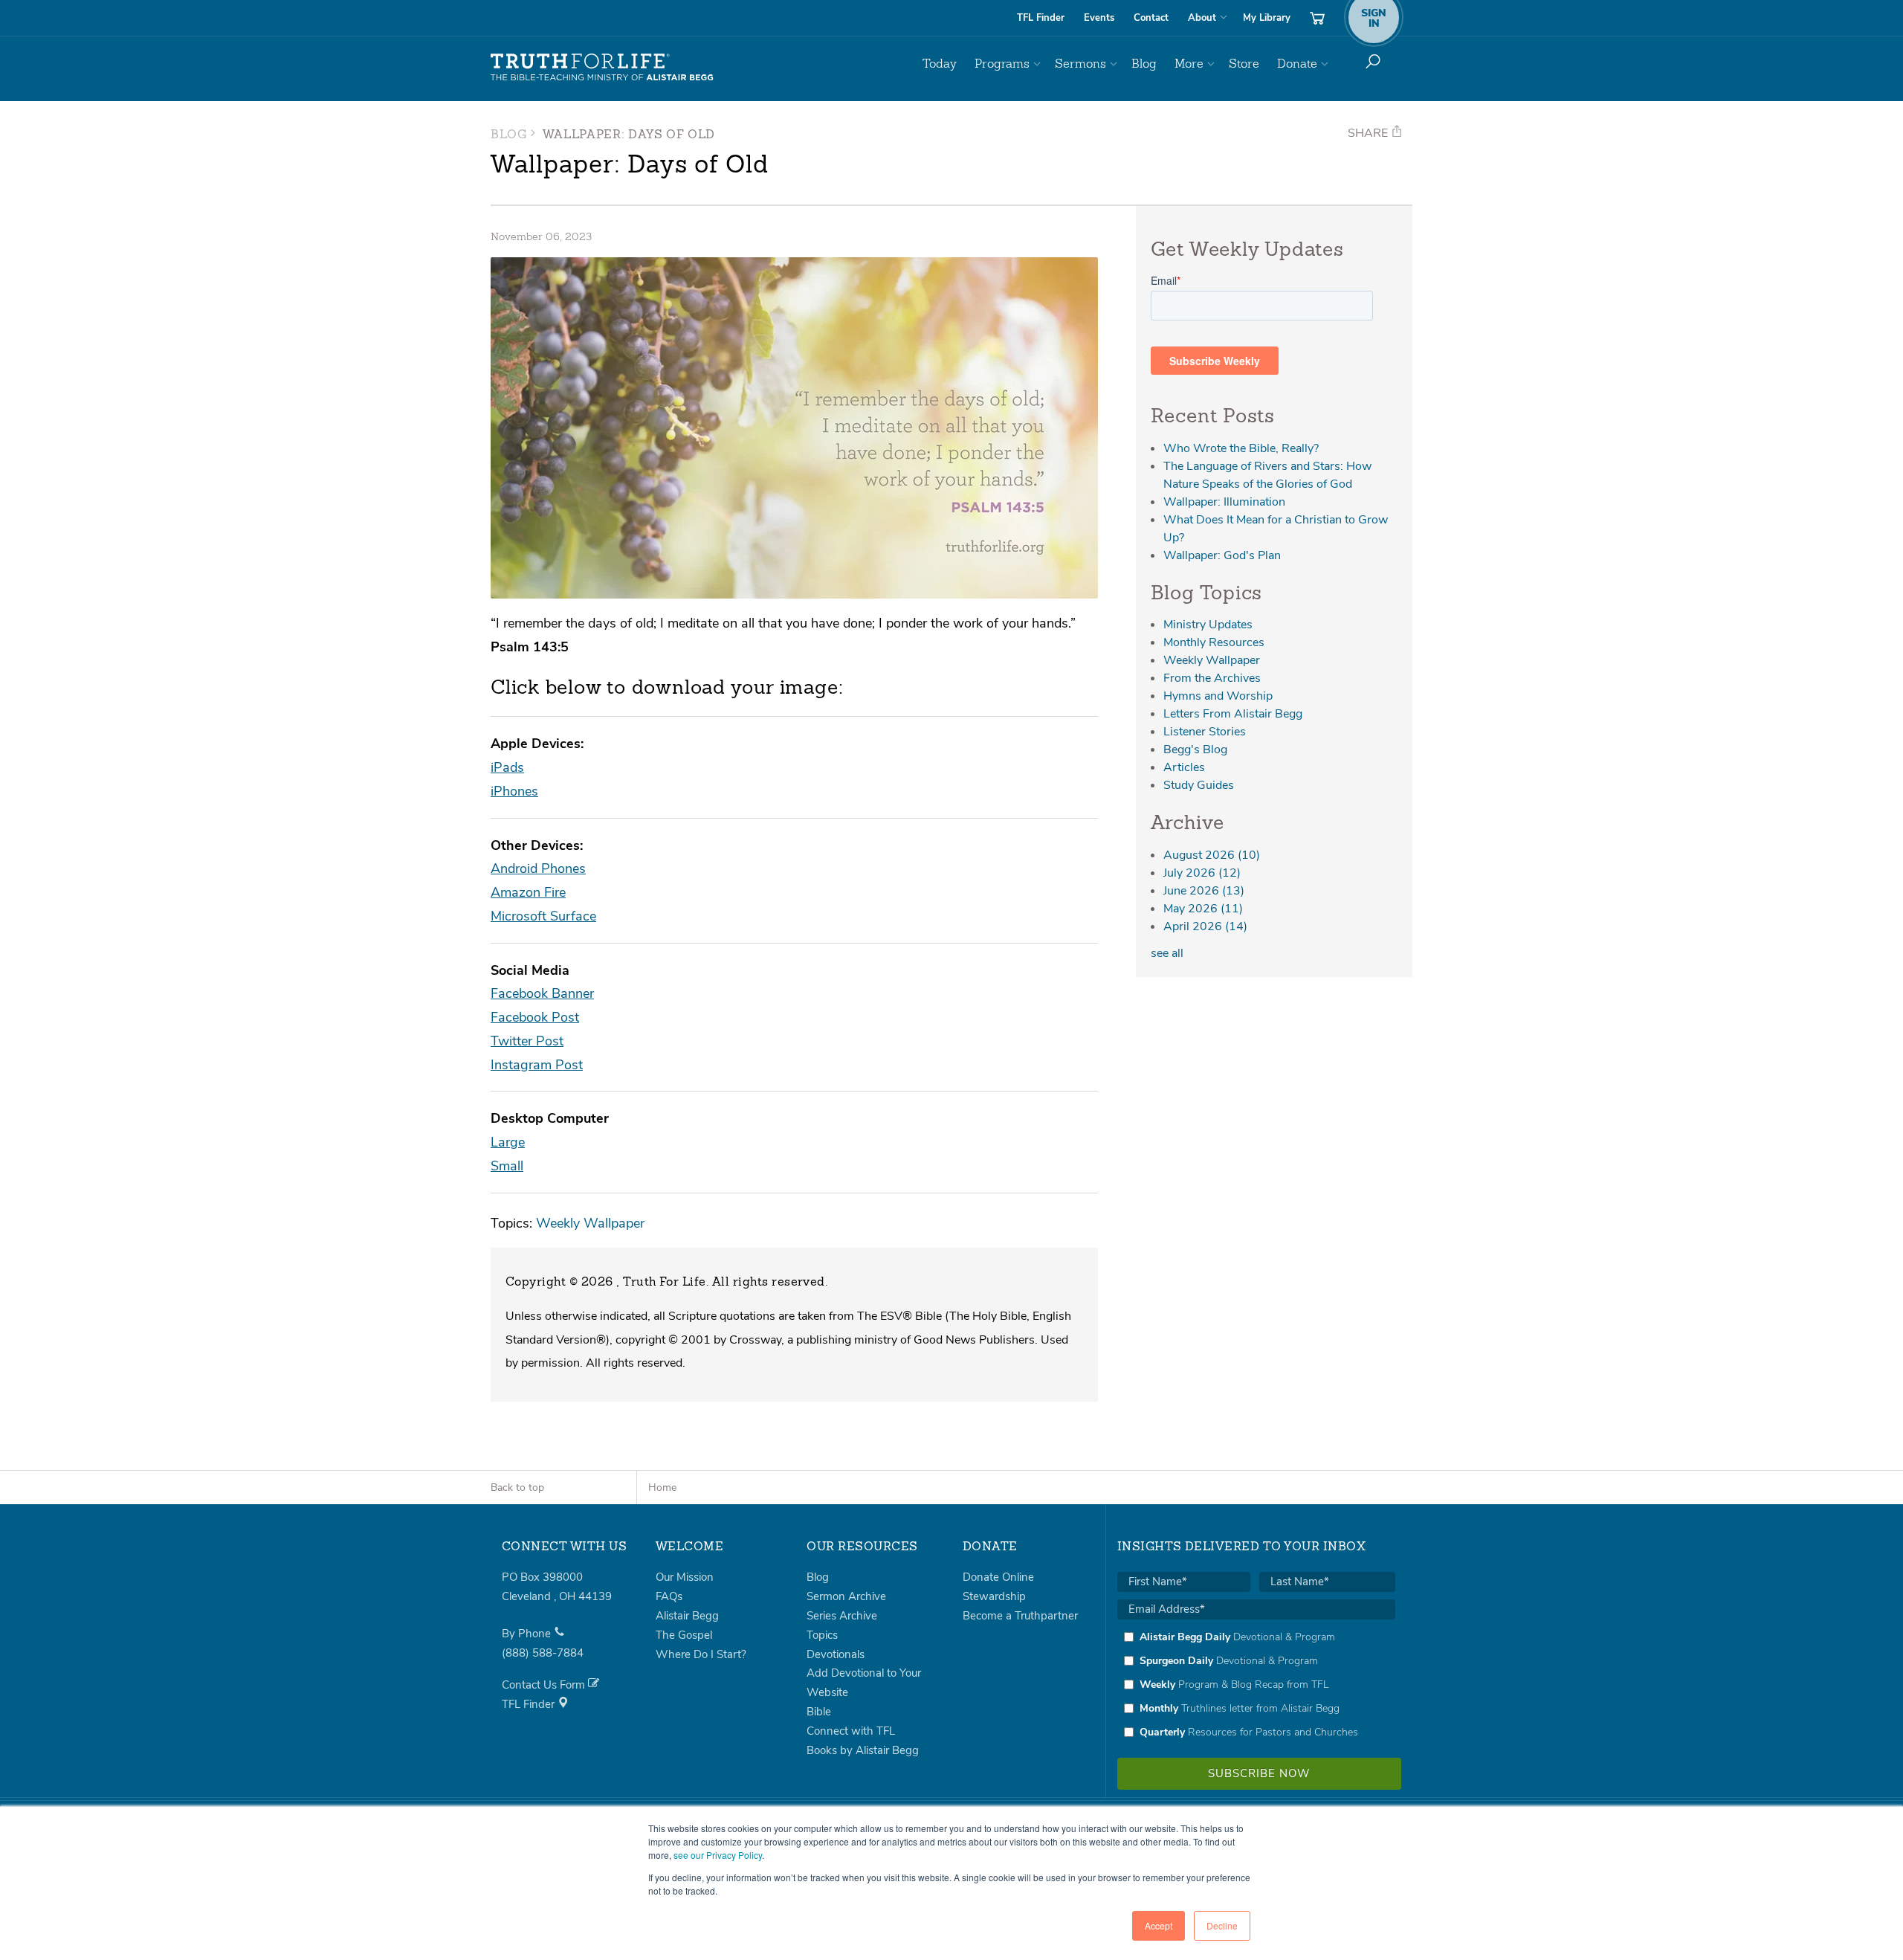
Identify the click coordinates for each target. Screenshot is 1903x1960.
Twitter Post (527, 1041)
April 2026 (1205, 926)
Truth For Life (602, 68)
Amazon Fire (528, 892)
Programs (1002, 64)
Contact (1151, 18)
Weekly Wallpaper (590, 1223)
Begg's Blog (1195, 749)
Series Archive (842, 1616)
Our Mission (685, 1577)
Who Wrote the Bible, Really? (1241, 448)
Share (1369, 133)
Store (1244, 64)
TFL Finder (1041, 18)
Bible (819, 1712)
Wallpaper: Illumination (1224, 502)
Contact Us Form (545, 1685)
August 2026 (1212, 855)
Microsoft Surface (543, 916)
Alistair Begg (687, 1616)
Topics (822, 1635)
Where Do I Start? (701, 1654)
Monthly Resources (1214, 642)
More (1189, 64)
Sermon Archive (846, 1596)
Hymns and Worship (1218, 696)
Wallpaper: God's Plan (1222, 555)
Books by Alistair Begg (863, 1750)
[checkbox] (1256, 1684)
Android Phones (538, 868)
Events (1099, 18)
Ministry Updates (1208, 625)
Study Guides (1199, 785)
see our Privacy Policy (718, 1855)
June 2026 (1204, 891)
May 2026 (1203, 909)
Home (662, 1487)
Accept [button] (1159, 1925)
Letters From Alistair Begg (1233, 714)
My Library (1267, 18)
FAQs (669, 1596)
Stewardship (994, 1596)
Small (507, 1166)
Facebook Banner (542, 993)
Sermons (1080, 64)
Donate (1297, 64)
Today (940, 64)
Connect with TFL (851, 1731)
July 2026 (1202, 873)
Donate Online (998, 1577)
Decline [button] (1222, 1925)
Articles (1184, 767)
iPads (507, 767)
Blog (1144, 64)
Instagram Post (537, 1064)
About (1202, 18)
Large (508, 1142)
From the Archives (1212, 678)
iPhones (514, 791)
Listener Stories (1205, 732)
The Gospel (684, 1635)
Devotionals (836, 1654)
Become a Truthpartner (1020, 1616)
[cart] (1317, 18)
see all (1167, 953)
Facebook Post (535, 1017)
